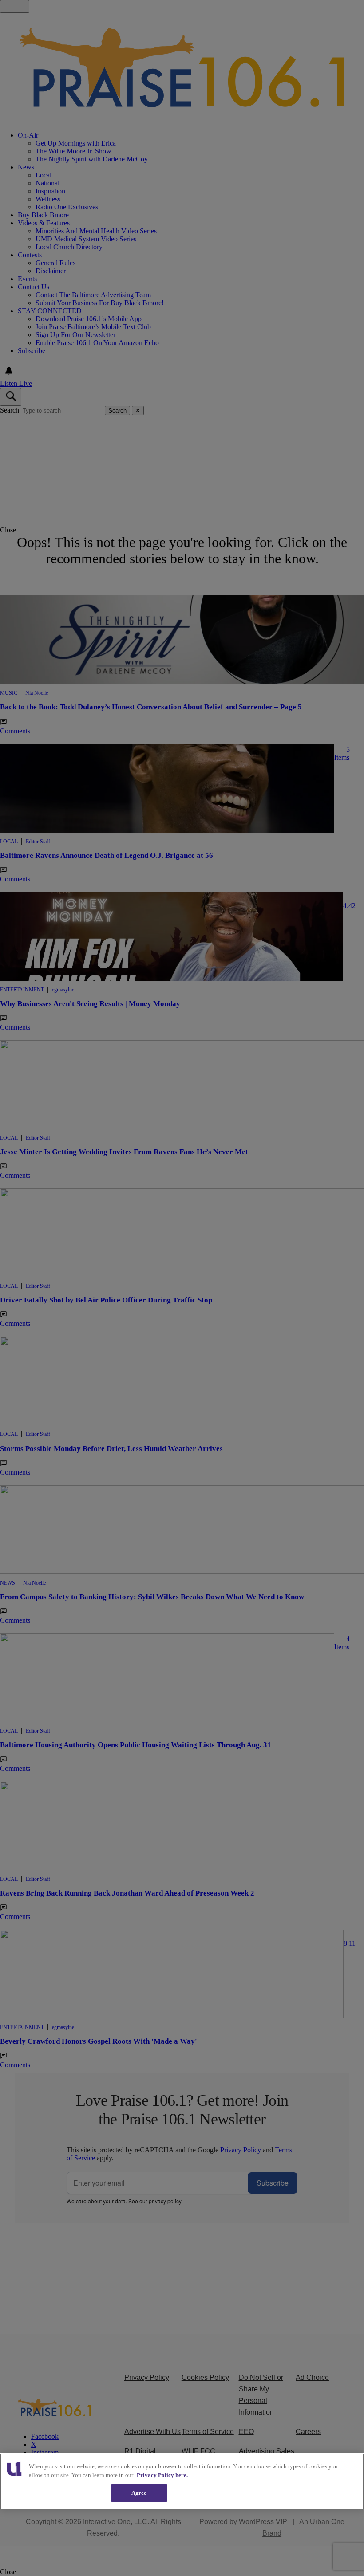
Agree (139, 2493)
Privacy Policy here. (162, 2475)
